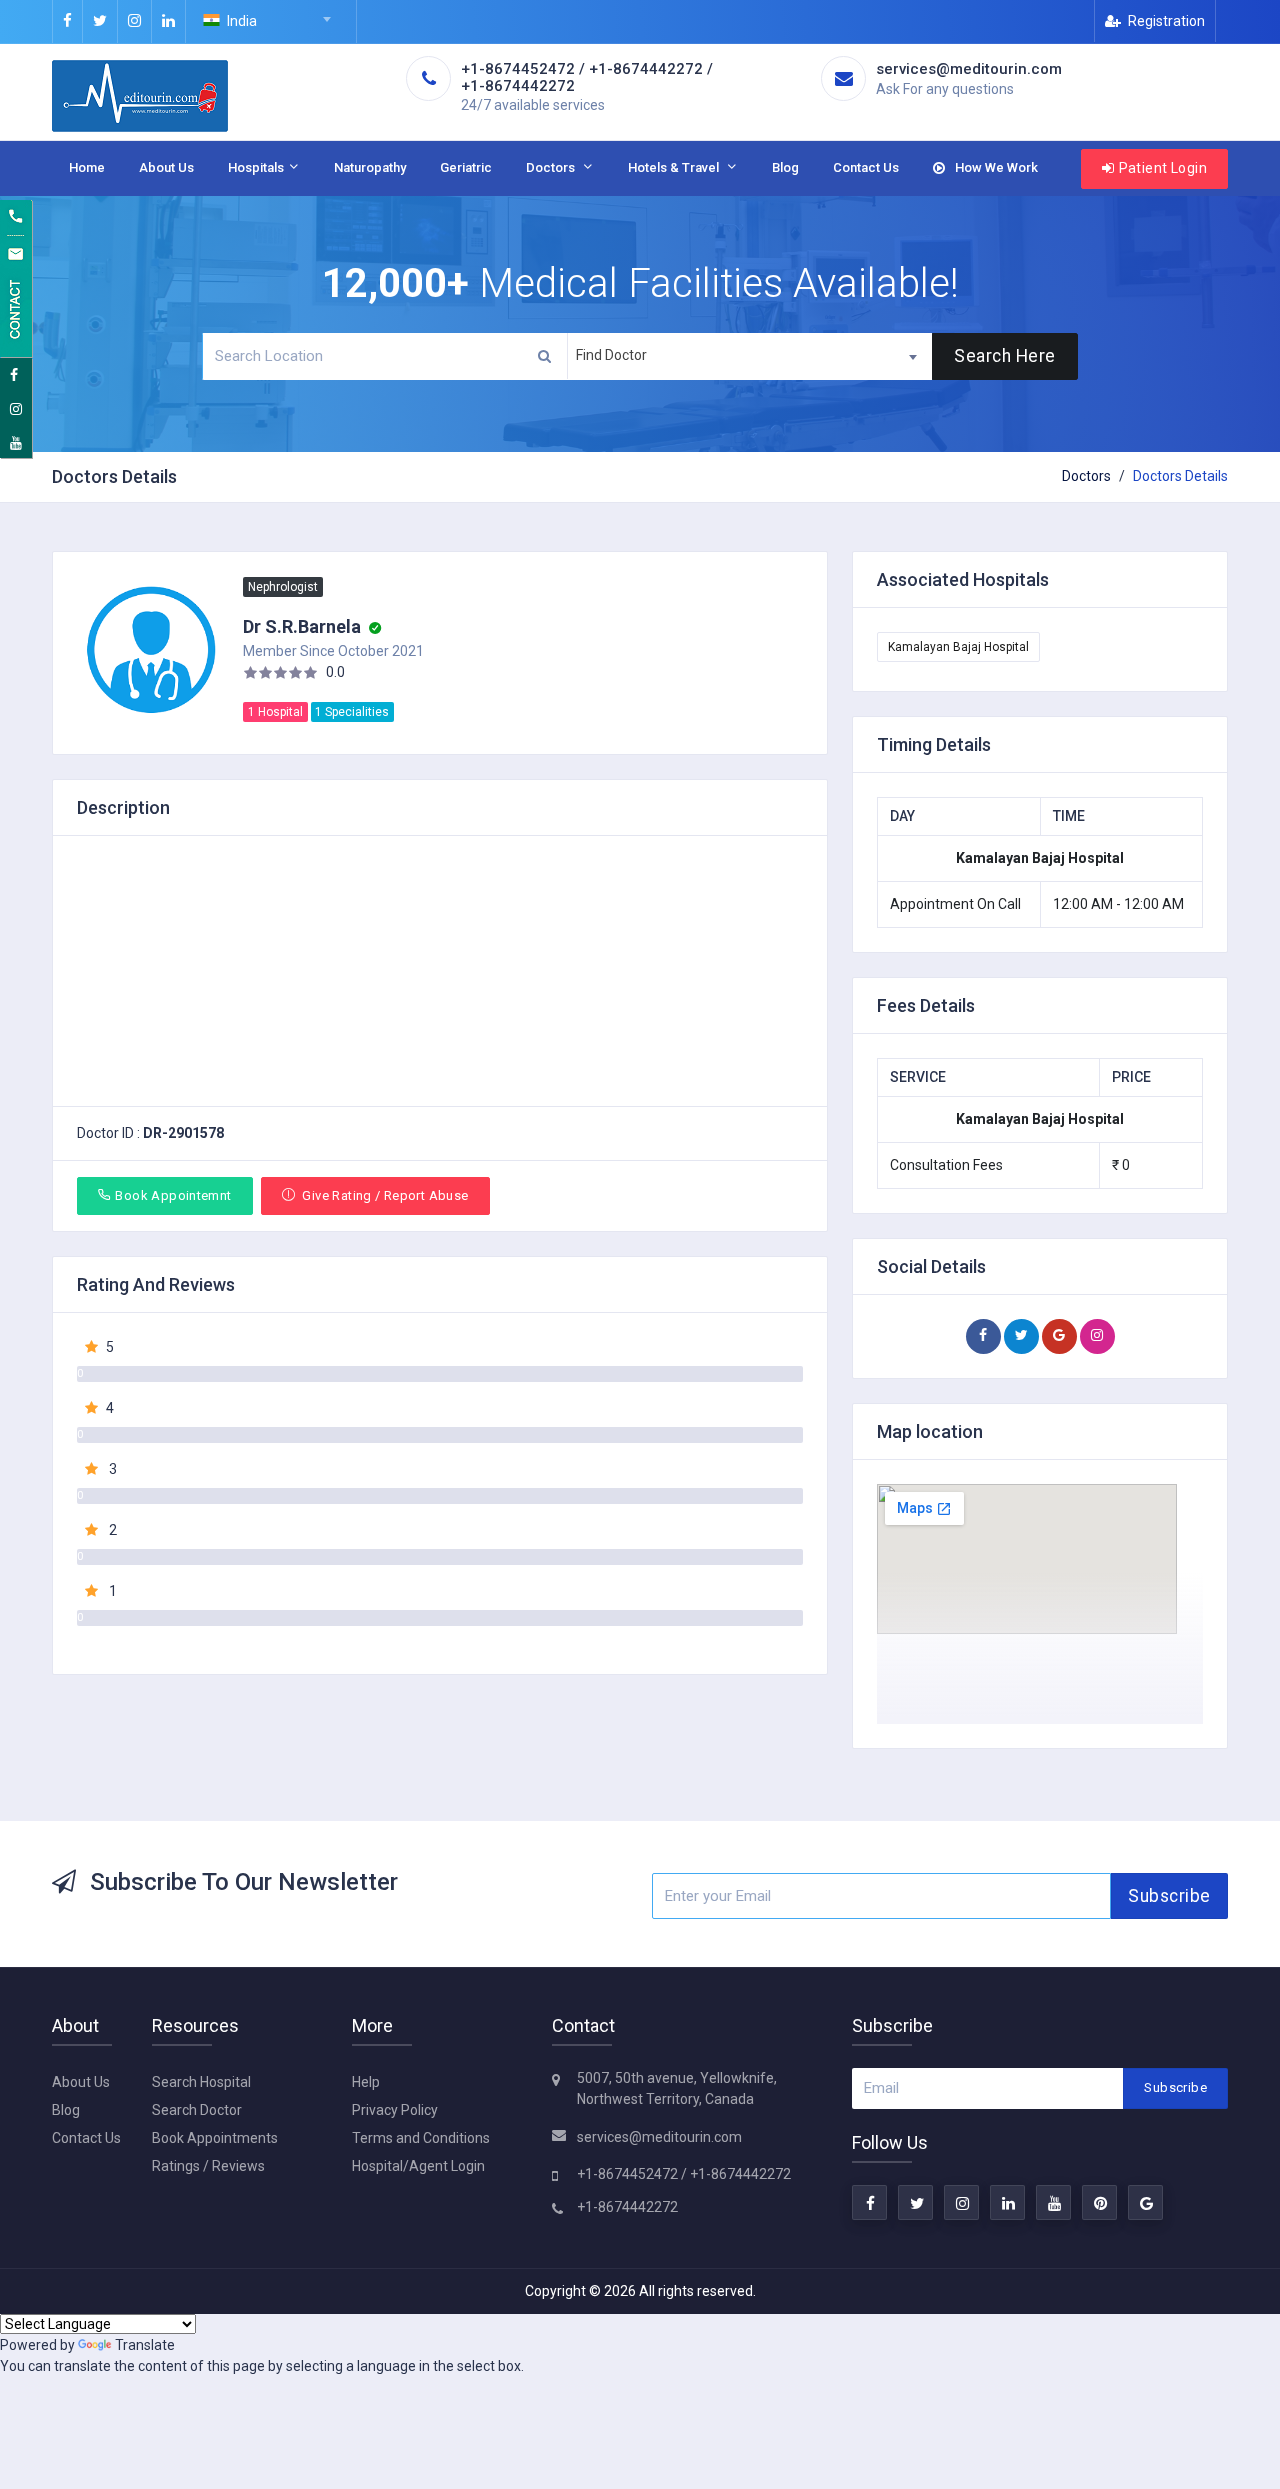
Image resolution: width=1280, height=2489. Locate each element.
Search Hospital (201, 2082)
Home (87, 167)
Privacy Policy (395, 2110)
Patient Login (1163, 168)
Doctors (553, 167)
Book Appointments (215, 2138)
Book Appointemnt (173, 1195)
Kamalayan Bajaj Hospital (958, 647)
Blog (785, 167)
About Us (166, 167)
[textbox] (271, 21)
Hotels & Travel (676, 167)
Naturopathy (370, 167)
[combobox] (271, 22)
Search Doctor (197, 2110)
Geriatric (466, 167)
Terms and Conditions (421, 2138)
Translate (145, 2345)
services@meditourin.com (659, 2137)
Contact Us (866, 167)
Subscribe (1169, 1896)
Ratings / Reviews (208, 2166)
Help (366, 2082)
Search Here (1005, 356)
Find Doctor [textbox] (611, 355)
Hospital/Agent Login (418, 2166)
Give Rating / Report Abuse (384, 1195)
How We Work (995, 167)
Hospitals (257, 167)
